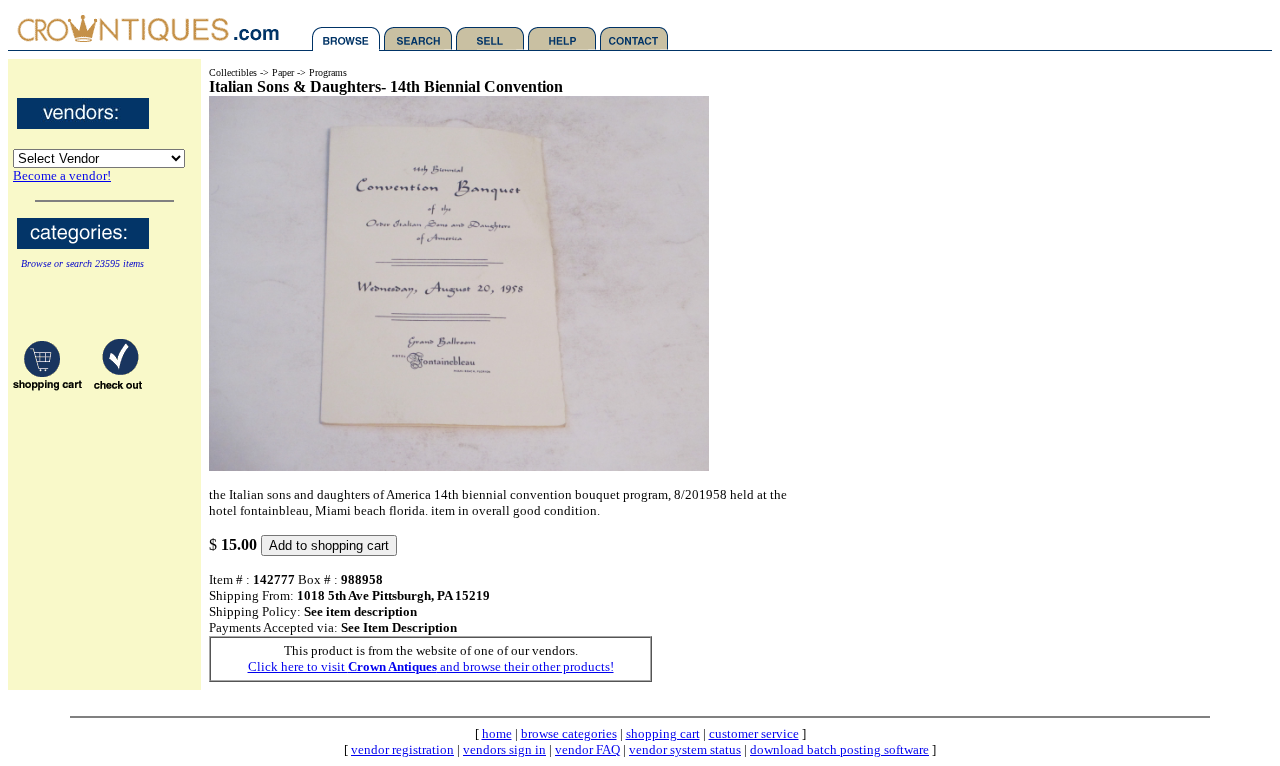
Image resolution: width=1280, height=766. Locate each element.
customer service (754, 733)
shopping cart (663, 733)
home (497, 733)
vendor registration (402, 749)
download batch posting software (839, 749)
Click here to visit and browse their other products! (431, 666)
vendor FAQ (587, 749)
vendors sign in (504, 749)
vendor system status (685, 749)
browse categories (569, 733)
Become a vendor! (62, 175)
